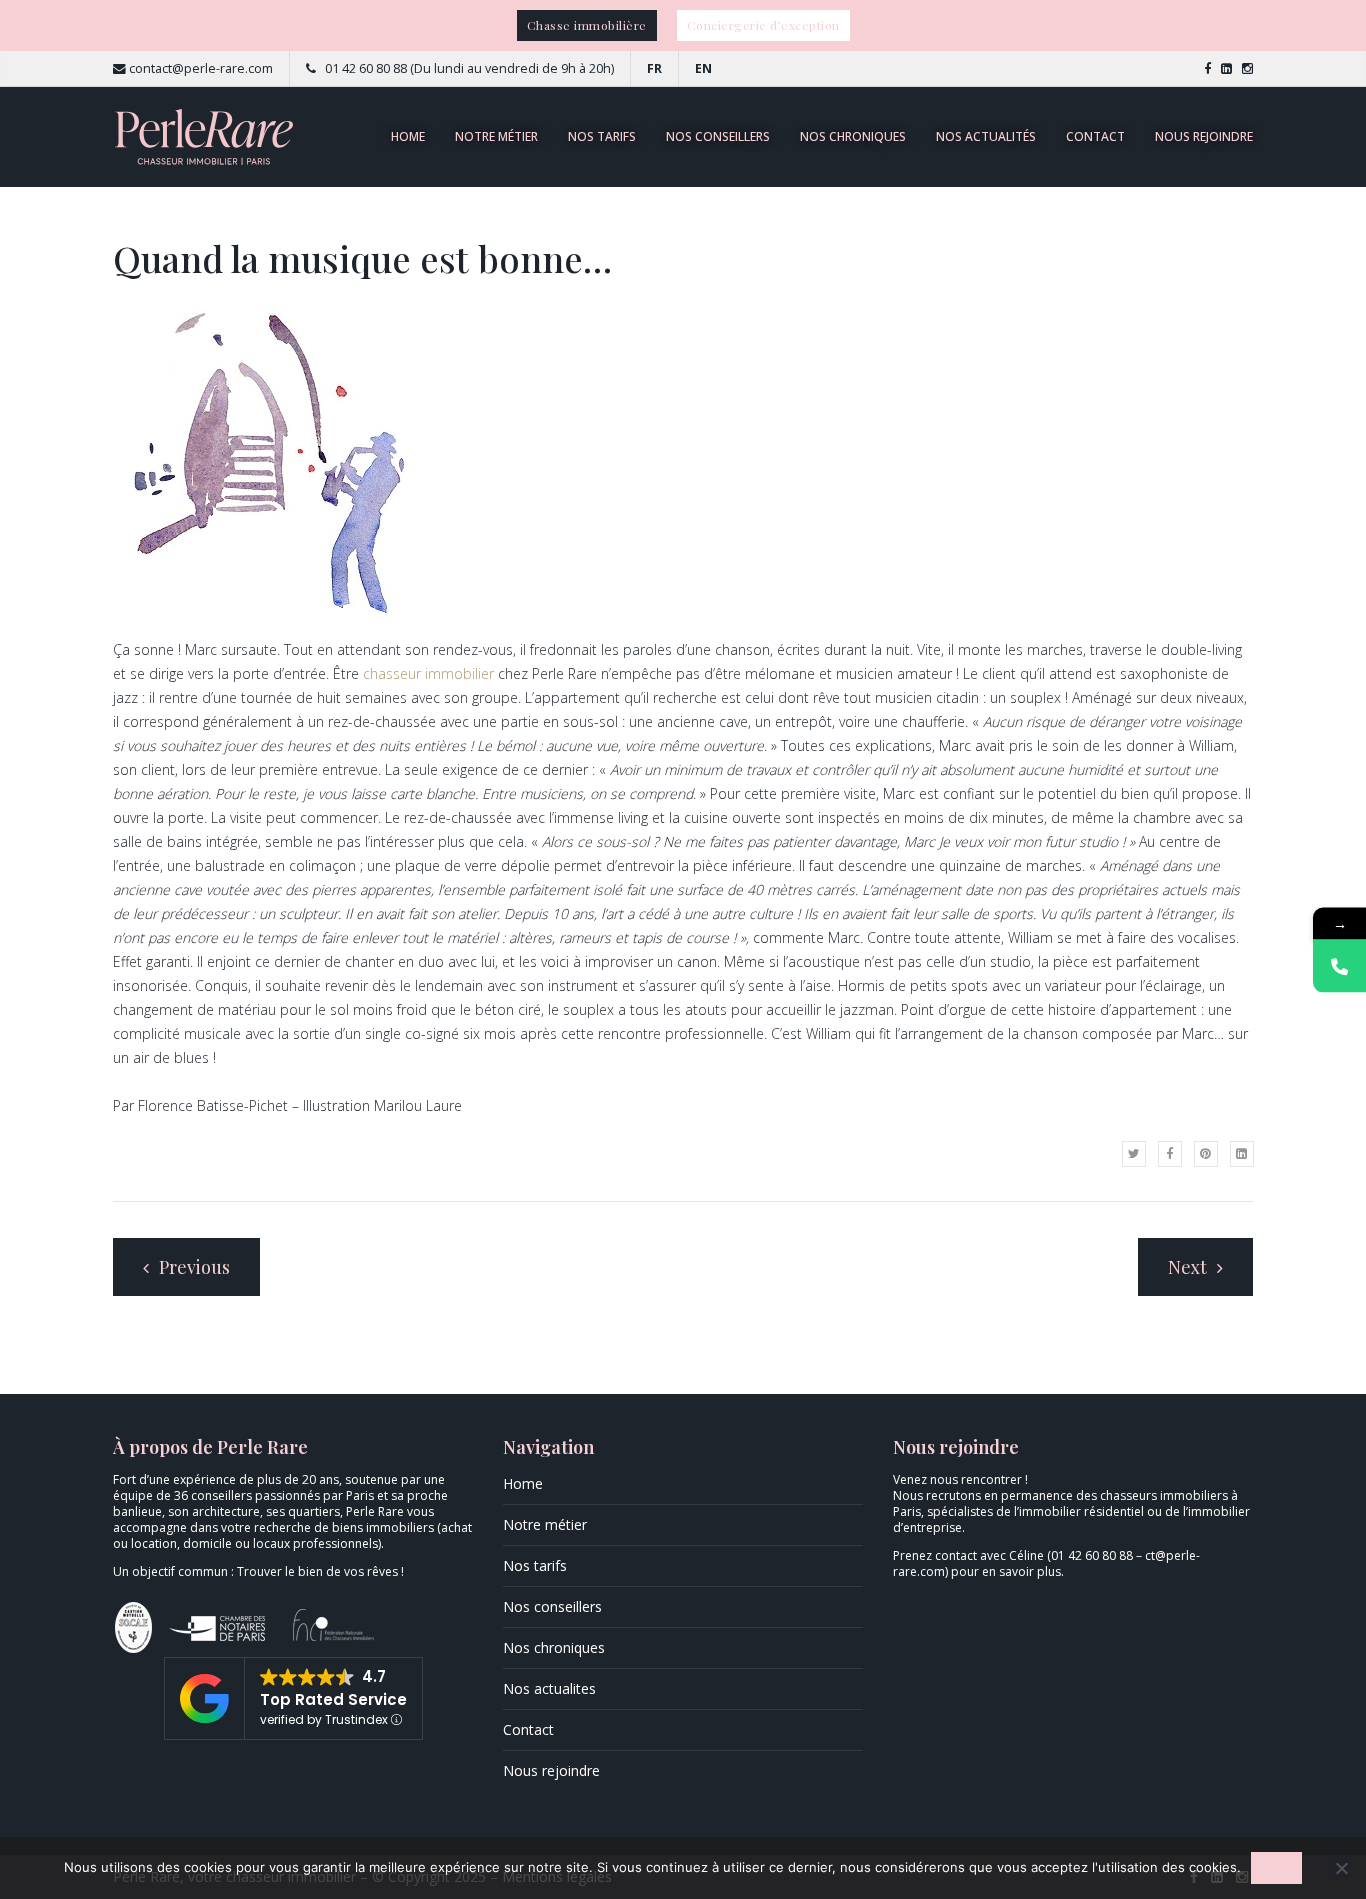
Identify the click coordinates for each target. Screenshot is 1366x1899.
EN (703, 68)
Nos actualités (986, 136)
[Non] (1341, 1868)
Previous (192, 1267)
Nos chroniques (853, 136)
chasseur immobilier (428, 673)
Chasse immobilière (587, 25)
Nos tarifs (602, 136)
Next (1189, 1267)
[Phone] (1339, 965)
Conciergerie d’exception (763, 25)
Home (408, 136)
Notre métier (496, 136)
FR (654, 68)
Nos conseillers (718, 136)
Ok (1276, 1867)
